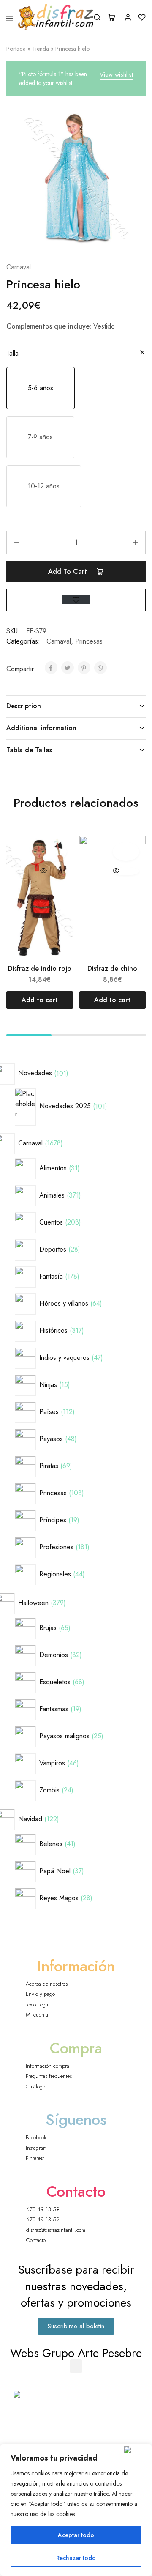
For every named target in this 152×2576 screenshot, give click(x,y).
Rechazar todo (76, 2558)
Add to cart (69, 571)
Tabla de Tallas (29, 750)
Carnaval (19, 267)
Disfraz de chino (112, 969)
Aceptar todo (76, 2535)
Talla (12, 353)
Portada (16, 49)
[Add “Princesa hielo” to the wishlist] (76, 599)
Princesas (89, 641)
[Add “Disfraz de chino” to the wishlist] (126, 852)
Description (24, 706)
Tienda (41, 49)
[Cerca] (136, 2450)
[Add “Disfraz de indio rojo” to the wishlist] (53, 852)
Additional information (41, 728)
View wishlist (116, 74)
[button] (41, 388)
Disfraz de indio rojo (40, 969)
